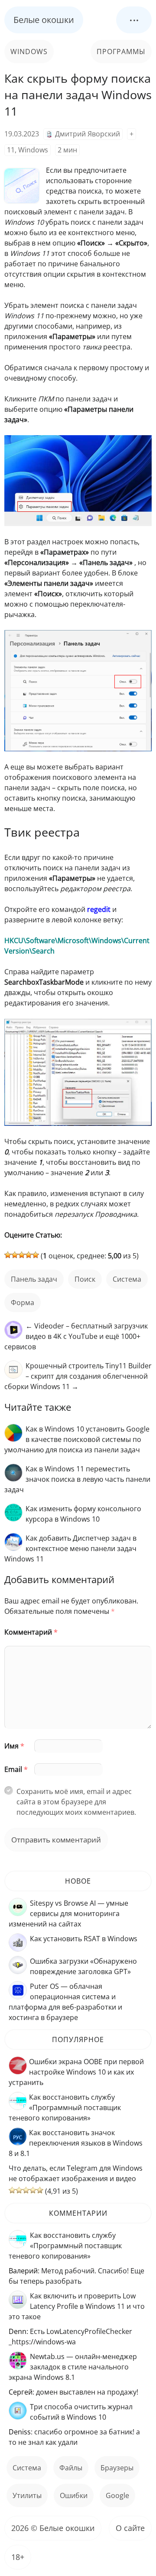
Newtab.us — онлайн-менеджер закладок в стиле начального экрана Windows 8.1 (73, 2367)
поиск (85, 1279)
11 (11, 150)
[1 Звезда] (8, 1255)
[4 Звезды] (29, 1255)
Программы (121, 52)
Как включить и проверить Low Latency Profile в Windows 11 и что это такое (77, 2306)
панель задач (34, 1279)
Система (127, 1279)
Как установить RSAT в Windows (84, 1939)
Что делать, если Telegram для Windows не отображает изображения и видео (76, 2173)
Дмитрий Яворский (88, 134)
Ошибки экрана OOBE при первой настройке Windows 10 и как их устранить (76, 2072)
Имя (14, 1746)
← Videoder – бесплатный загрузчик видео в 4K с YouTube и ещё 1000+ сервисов (76, 1336)
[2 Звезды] (15, 1255)
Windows (29, 52)
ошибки (74, 2495)
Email (16, 1769)
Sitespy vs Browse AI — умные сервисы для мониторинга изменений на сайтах (68, 1913)
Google (117, 2495)
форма (23, 1303)
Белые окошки (44, 20)
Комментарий (31, 1632)
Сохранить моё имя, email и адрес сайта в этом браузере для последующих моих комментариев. (76, 1802)
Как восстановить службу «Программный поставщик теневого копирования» (65, 2107)
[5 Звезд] (36, 1255)
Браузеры (117, 2468)
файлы (71, 2468)
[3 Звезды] (22, 1255)
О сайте (130, 2528)
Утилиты (27, 2495)
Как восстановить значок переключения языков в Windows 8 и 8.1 (76, 2143)
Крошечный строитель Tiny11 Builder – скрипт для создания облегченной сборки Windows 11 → (78, 1376)
